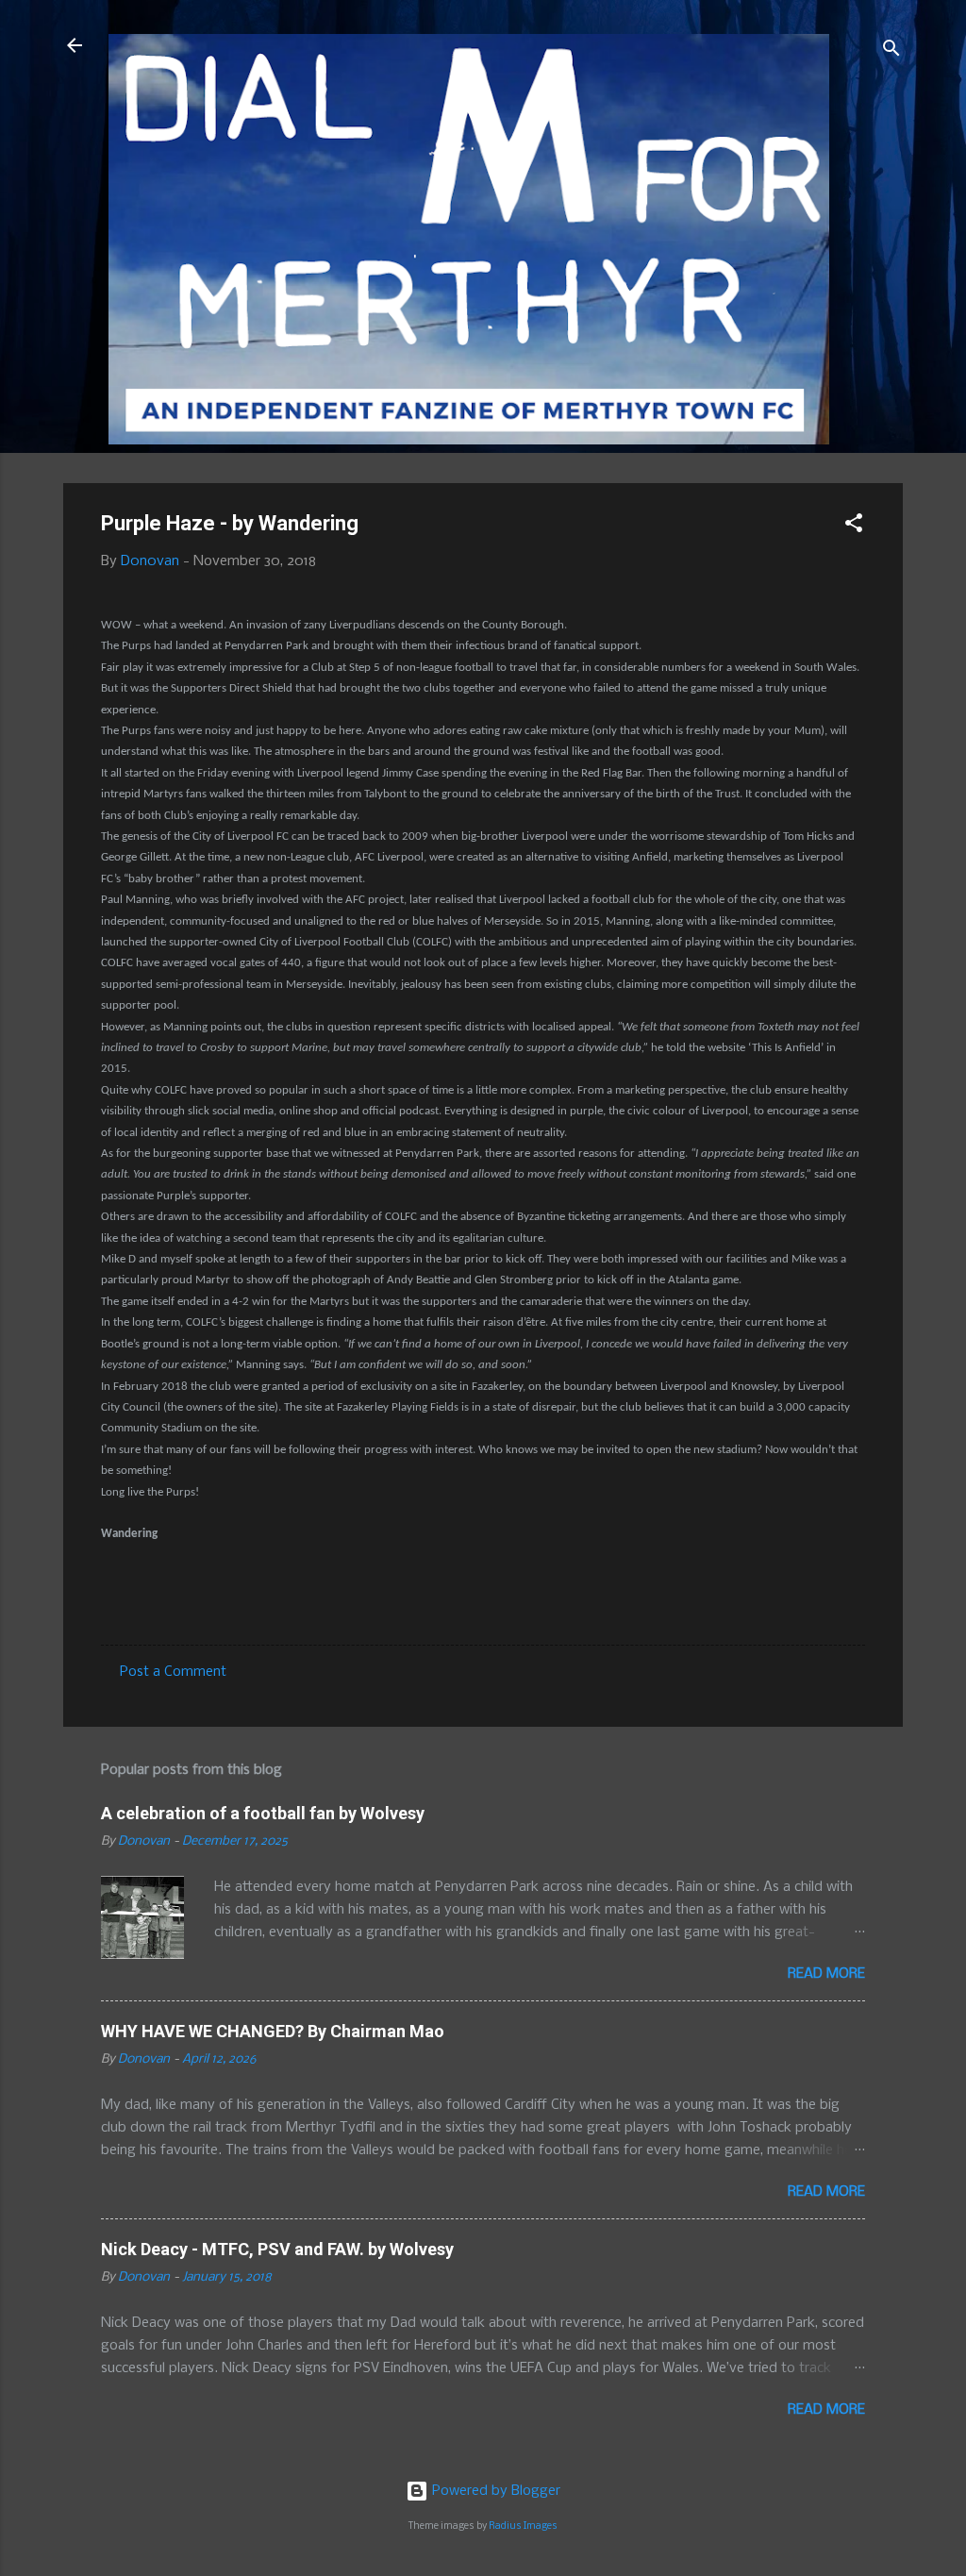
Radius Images (523, 2526)
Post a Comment (173, 1672)
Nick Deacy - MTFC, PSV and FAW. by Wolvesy (277, 2249)
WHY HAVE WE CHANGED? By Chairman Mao (273, 2031)
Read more (826, 1974)
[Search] (891, 51)
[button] (854, 527)
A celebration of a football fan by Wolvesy (263, 1813)
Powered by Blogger (494, 2491)
